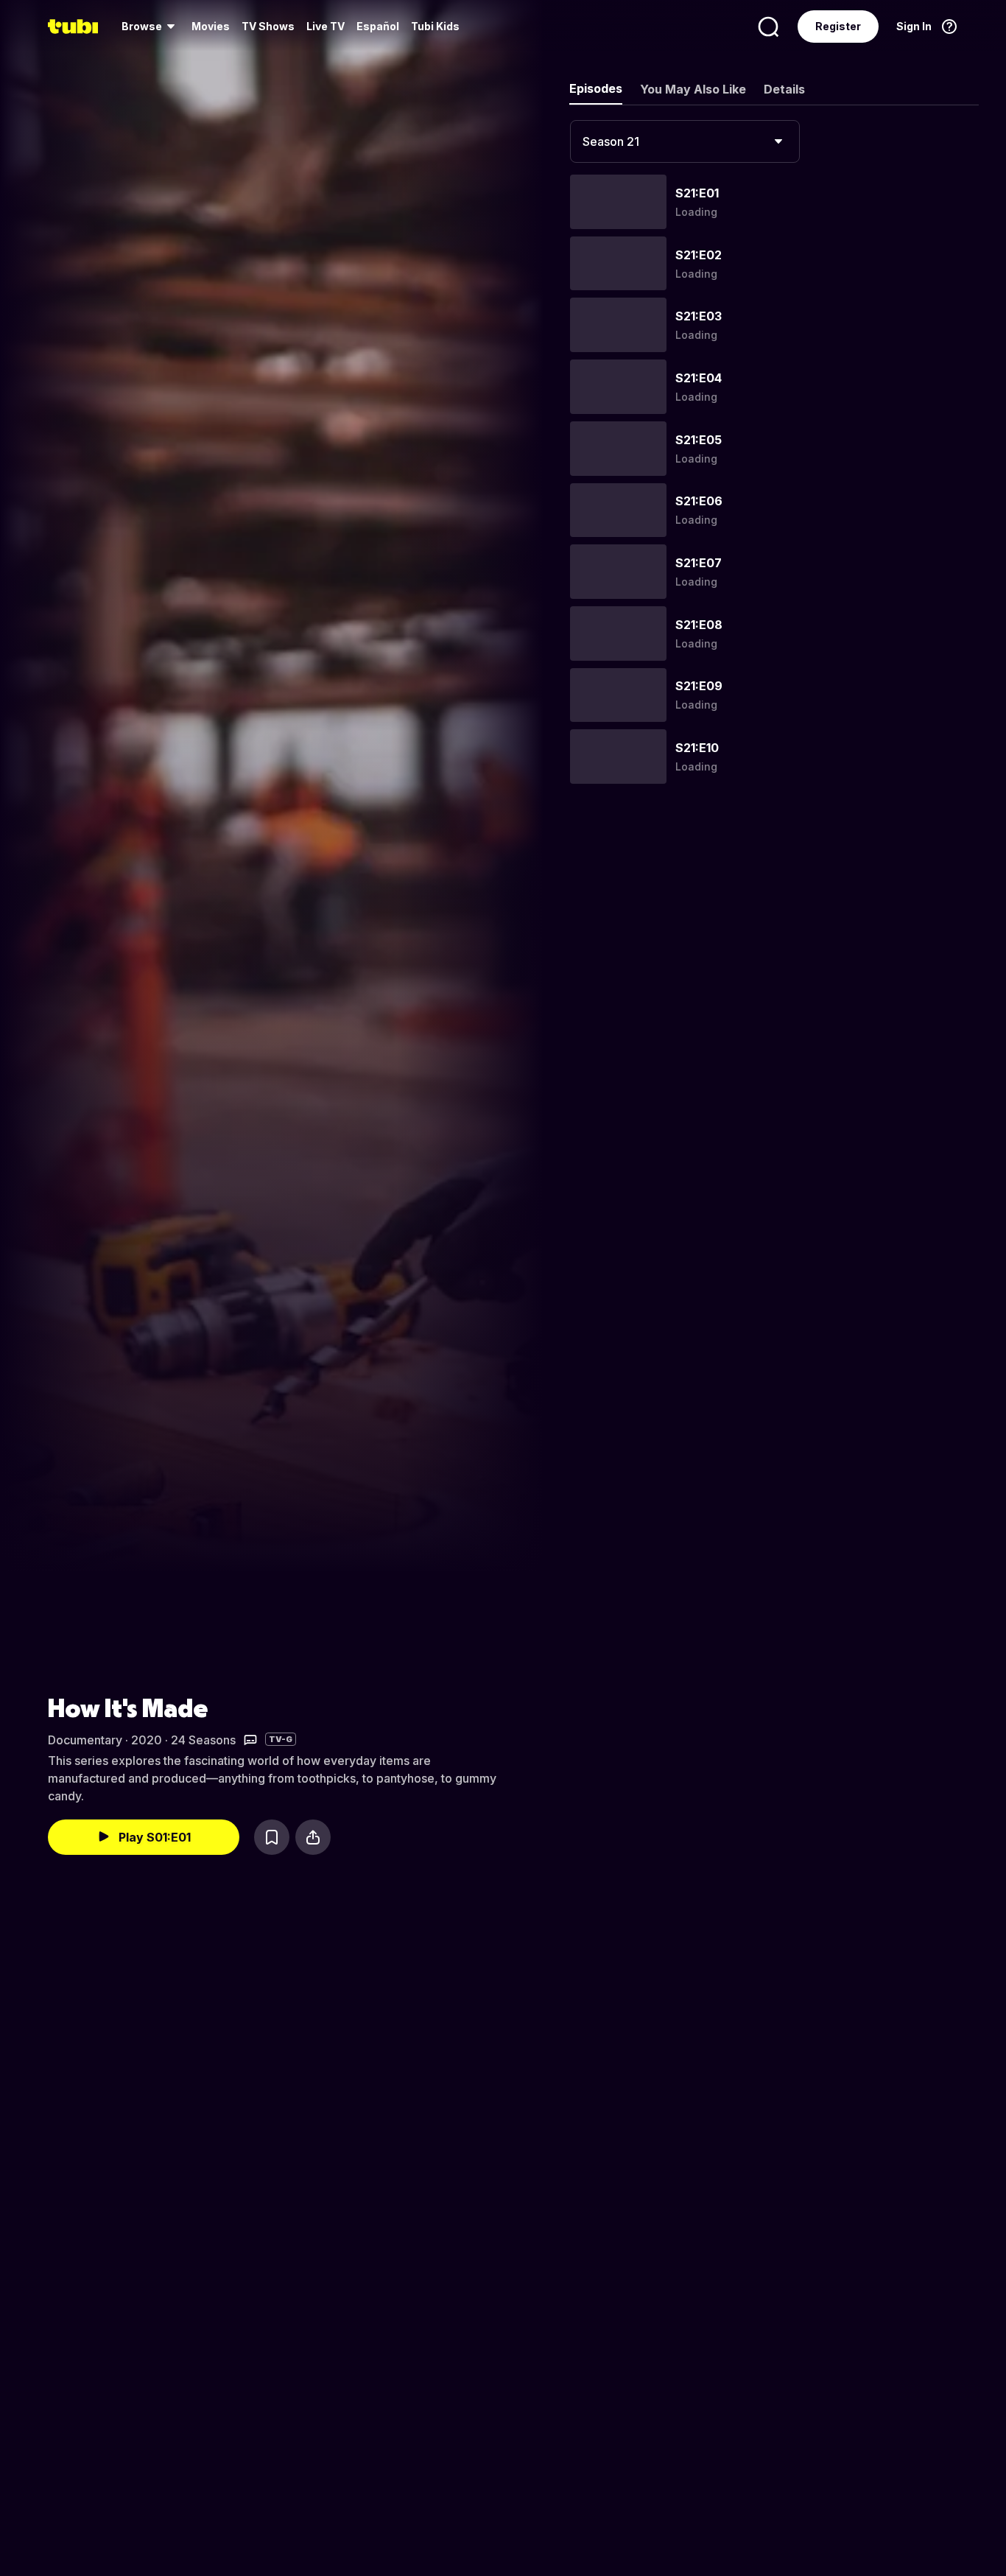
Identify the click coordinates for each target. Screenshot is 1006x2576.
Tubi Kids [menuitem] (435, 26)
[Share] (313, 1837)
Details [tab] (784, 89)
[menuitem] (151, 27)
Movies (211, 26)
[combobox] (685, 141)
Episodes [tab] (596, 88)
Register (838, 26)
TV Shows (268, 26)
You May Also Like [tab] (693, 89)
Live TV (326, 26)
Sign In (914, 26)
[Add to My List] (272, 1837)
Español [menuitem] (378, 26)
